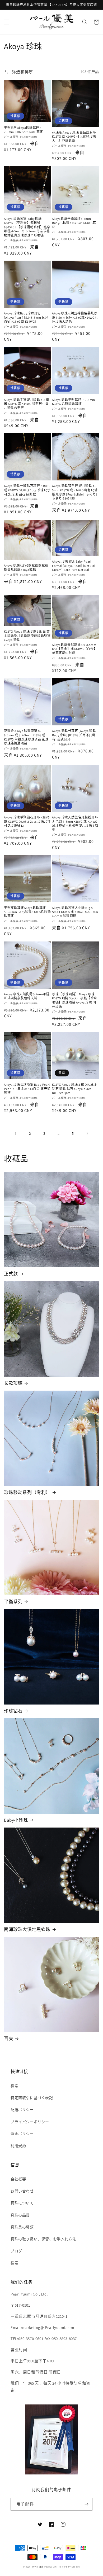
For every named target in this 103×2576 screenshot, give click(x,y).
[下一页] (87, 1133)
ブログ (16, 2251)
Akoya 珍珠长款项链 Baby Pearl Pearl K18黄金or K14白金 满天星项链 (27, 1089)
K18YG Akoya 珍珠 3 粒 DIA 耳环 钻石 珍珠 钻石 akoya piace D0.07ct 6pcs (74, 1089)
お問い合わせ (22, 2191)
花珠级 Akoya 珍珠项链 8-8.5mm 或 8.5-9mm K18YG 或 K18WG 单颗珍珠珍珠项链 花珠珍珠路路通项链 (26, 737)
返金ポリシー (22, 2134)
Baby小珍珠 (16, 1820)
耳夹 (9, 2039)
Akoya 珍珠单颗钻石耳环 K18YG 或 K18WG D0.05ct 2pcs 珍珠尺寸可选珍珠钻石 (27, 821)
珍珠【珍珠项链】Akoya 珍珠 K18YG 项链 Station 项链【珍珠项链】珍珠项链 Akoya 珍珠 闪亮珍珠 (74, 1000)
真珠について (22, 2203)
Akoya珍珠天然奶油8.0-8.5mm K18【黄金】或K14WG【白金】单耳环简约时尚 (74, 649)
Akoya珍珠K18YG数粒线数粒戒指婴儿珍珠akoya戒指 (26, 568)
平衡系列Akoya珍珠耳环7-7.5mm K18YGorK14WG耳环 (24, 130)
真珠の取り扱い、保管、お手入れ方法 (43, 2239)
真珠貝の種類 (22, 2227)
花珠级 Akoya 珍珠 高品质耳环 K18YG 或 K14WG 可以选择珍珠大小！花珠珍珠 (74, 137)
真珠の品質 (20, 2215)
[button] (7, 22)
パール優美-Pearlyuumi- (45, 2567)
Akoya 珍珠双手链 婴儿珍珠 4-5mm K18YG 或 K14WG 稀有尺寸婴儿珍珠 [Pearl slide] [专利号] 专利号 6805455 (75, 492)
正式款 (11, 1274)
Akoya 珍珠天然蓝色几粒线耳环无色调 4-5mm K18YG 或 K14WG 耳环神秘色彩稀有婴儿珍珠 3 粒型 (75, 823)
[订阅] (86, 2504)
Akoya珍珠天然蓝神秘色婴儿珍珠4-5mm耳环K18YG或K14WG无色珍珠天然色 (75, 317)
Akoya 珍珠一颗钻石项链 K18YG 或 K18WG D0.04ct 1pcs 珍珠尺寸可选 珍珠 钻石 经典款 (27, 490)
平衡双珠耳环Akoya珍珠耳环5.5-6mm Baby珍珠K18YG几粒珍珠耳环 (27, 912)
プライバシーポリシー (30, 2122)
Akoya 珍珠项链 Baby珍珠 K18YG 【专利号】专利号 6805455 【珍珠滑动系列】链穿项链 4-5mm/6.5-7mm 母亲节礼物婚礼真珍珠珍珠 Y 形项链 (27, 227)
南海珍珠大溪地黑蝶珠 (27, 1929)
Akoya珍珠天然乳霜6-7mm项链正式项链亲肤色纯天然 (27, 996)
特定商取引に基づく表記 (32, 2098)
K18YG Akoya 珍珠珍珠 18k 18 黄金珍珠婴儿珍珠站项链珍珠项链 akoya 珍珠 (27, 636)
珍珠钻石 (13, 1711)
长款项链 (13, 1383)
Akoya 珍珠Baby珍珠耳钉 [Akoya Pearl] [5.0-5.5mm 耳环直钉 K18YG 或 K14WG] (26, 317)
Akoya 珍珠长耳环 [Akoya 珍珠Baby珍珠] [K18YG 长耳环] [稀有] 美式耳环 (74, 735)
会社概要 (18, 2179)
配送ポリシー (22, 2110)
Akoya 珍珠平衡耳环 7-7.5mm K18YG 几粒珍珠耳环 (74, 402)
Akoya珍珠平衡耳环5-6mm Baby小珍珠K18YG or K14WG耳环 (74, 223)
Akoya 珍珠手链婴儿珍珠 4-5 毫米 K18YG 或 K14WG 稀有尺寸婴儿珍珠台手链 (27, 404)
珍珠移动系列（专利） (27, 1492)
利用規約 (18, 2146)
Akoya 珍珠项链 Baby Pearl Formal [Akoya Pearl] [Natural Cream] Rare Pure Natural (74, 566)
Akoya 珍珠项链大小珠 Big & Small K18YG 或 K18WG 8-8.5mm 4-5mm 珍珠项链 (75, 912)
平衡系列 (13, 1602)
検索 (14, 2086)
